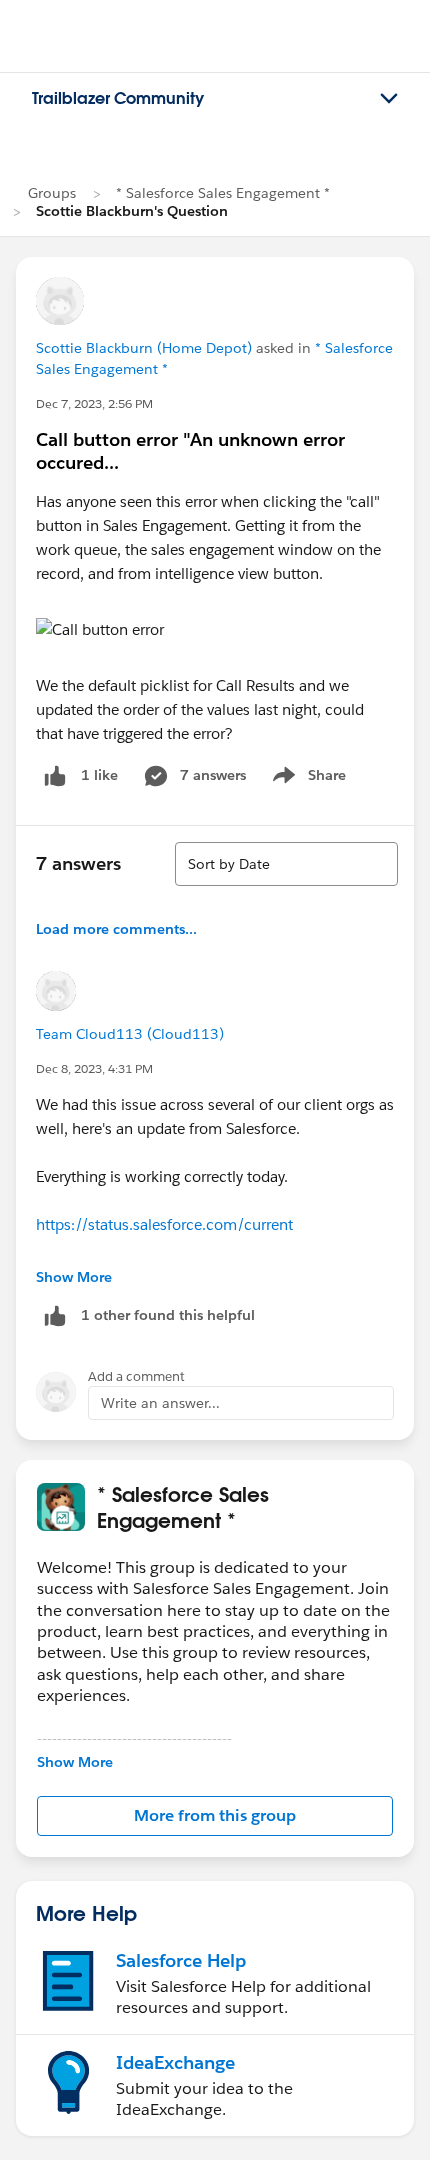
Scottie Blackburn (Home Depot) (144, 348)
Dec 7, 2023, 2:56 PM (94, 403)
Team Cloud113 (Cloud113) (130, 1034)
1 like (99, 775)
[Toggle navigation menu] (389, 99)
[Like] (55, 775)
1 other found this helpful (168, 1315)
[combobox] (286, 864)
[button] (215, 1816)
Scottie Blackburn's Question (132, 211)
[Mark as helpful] (55, 1315)
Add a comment (136, 1376)
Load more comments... (116, 929)
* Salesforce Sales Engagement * (223, 193)
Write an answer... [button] (160, 1403)
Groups (52, 193)
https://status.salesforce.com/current (164, 1224)
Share (306, 779)
